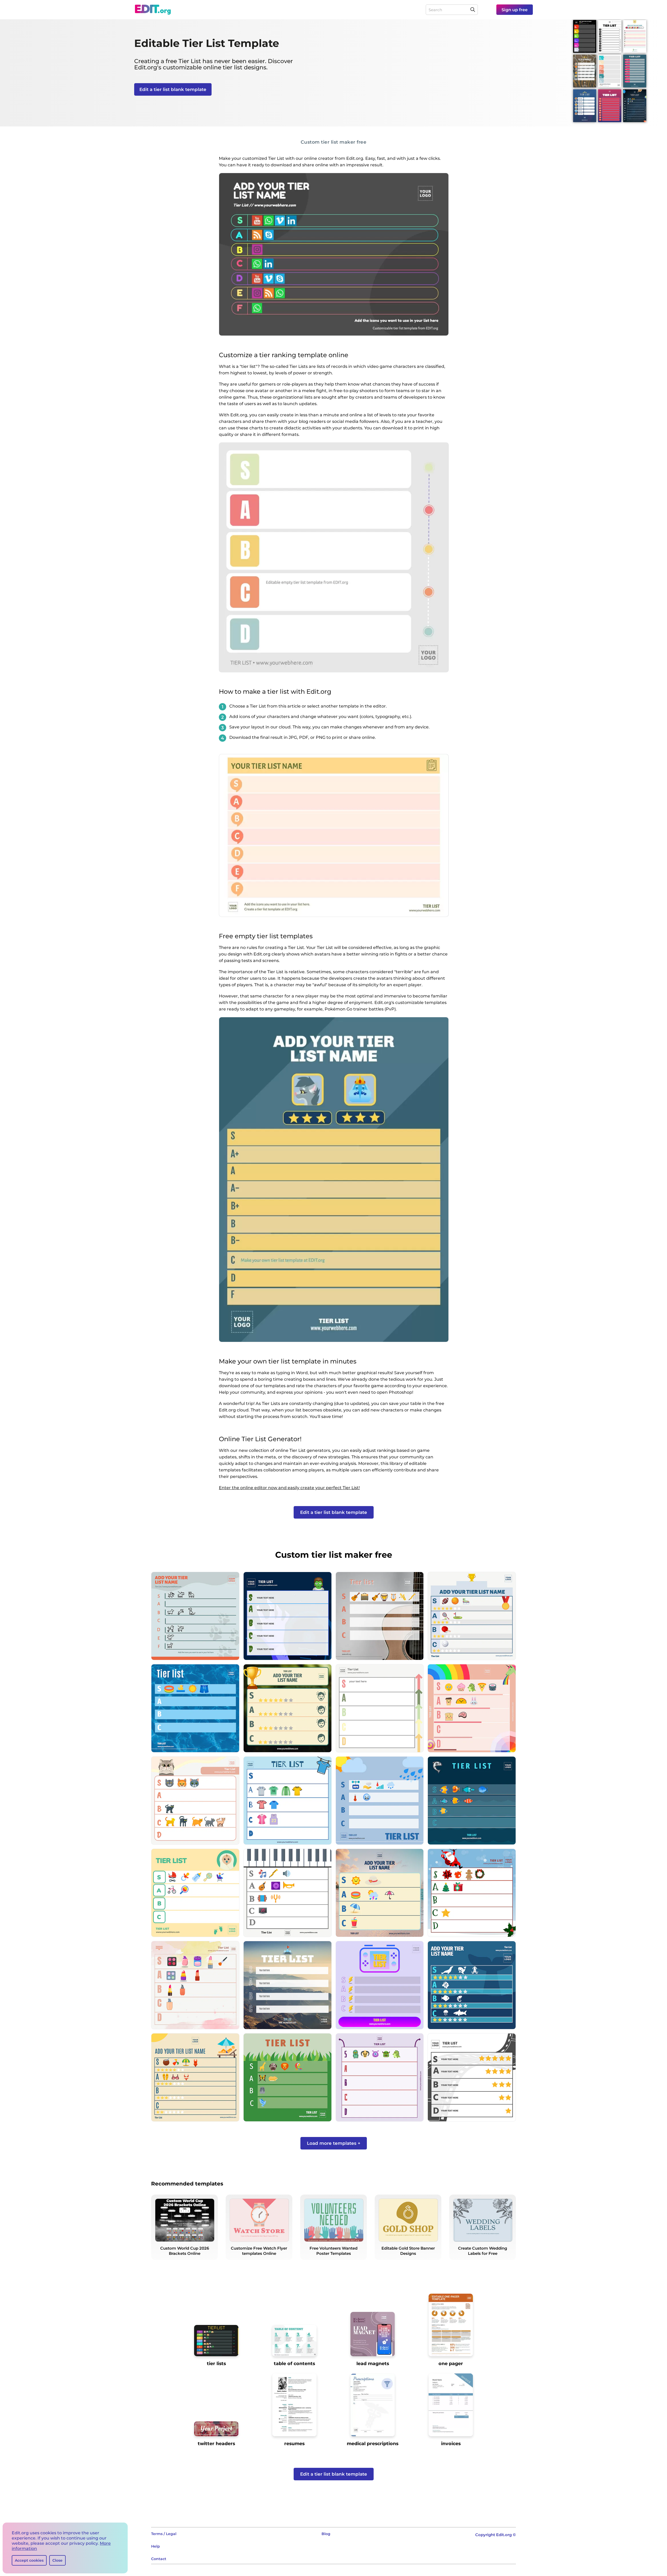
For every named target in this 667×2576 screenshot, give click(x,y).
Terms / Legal (164, 2534)
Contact (159, 2559)
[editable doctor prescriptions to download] (373, 2407)
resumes (294, 2443)
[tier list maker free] (216, 2343)
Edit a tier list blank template (173, 89)
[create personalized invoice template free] (451, 2407)
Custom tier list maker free (334, 142)
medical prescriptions (373, 2443)
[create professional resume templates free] (294, 2407)
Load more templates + (334, 2143)
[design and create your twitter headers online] (216, 2431)
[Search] (473, 10)
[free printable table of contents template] (294, 2343)
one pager (451, 2363)
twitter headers (216, 2443)
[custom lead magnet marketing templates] (373, 2336)
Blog (326, 2534)
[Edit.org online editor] (153, 10)
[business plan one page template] (451, 2327)
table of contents (294, 2363)
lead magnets (373, 2363)
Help (156, 2546)
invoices (451, 2443)
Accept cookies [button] (29, 2560)
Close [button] (57, 2560)
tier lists (216, 2363)
